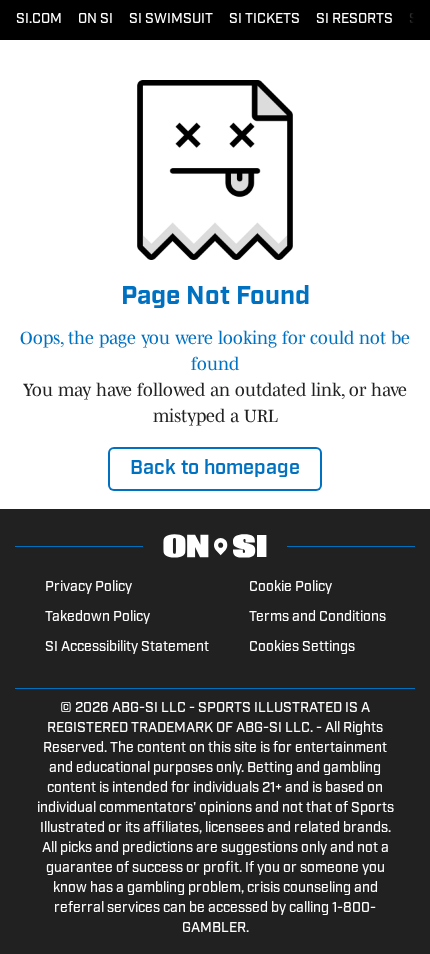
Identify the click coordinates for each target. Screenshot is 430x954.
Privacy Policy (88, 587)
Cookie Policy (290, 587)
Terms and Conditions (317, 617)
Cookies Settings (302, 647)
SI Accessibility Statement (127, 647)
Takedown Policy (97, 617)
